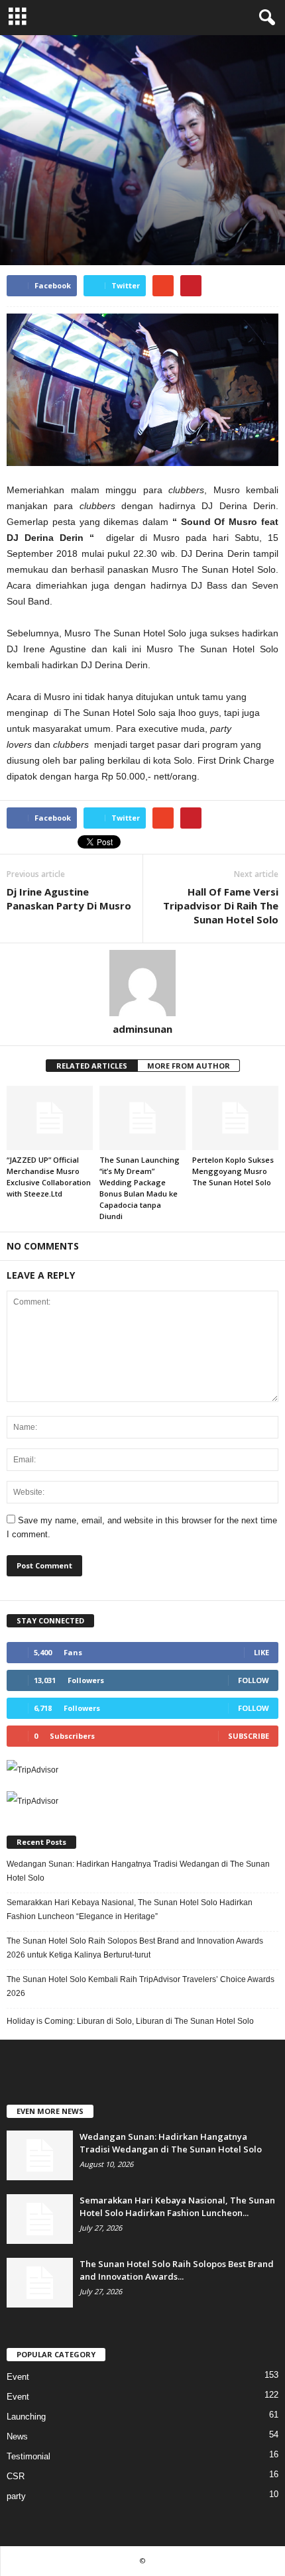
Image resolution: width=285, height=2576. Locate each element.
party (91, 205)
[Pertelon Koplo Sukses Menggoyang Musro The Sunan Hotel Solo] (235, 1118)
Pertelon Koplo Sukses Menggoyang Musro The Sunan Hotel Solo (233, 1171)
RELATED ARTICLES (92, 1066)
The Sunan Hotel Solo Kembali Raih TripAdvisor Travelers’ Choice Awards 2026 (141, 1986)
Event (21, 205)
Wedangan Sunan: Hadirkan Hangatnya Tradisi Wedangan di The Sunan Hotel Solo (138, 1871)
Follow (254, 1680)
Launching (26, 2417)
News (56, 205)
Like (261, 1652)
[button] (264, 18)
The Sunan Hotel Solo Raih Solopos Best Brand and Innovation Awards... (177, 2270)
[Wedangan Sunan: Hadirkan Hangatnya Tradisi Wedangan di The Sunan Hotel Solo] (40, 2155)
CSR (16, 2476)
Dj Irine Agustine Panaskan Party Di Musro (69, 899)
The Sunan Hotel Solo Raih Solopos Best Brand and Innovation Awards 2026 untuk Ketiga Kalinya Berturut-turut (135, 1948)
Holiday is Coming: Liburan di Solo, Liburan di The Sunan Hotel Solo (130, 2021)
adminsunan (142, 1029)
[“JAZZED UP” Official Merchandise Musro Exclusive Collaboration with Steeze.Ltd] (50, 1118)
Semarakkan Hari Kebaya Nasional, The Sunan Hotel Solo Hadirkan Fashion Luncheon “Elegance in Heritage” (130, 1909)
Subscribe (249, 1736)
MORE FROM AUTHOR (189, 1066)
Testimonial (28, 2456)
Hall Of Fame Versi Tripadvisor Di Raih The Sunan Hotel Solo (221, 906)
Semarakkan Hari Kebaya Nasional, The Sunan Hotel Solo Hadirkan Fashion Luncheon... (177, 2206)
